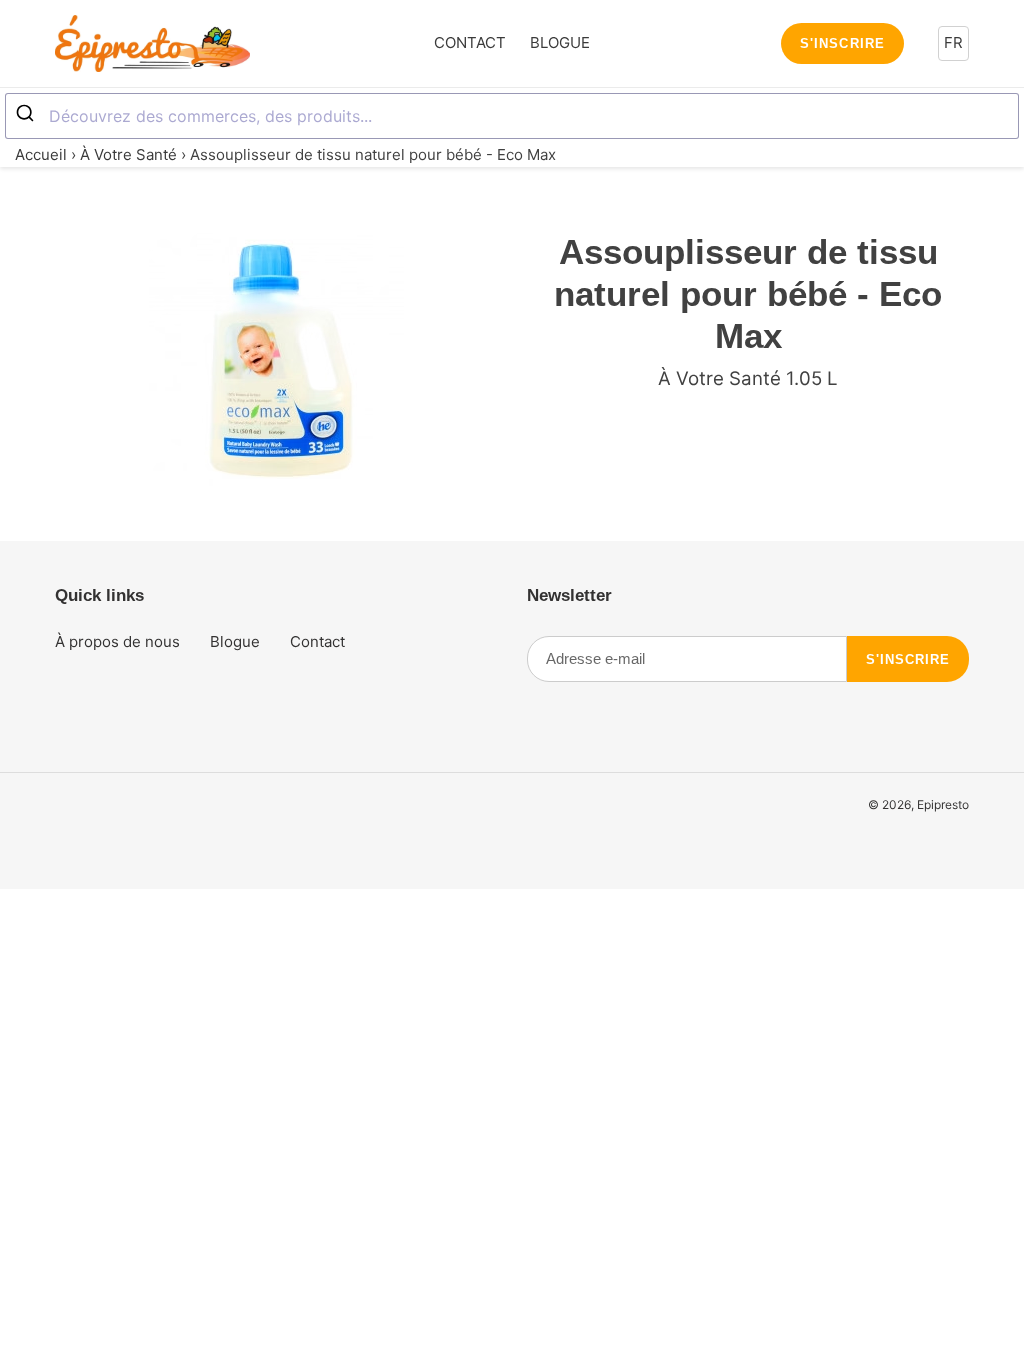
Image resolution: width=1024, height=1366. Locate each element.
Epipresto (943, 804)
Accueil (41, 154)
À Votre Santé (128, 154)
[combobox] (512, 116)
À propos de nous (117, 641)
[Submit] (27, 114)
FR (953, 42)
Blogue (235, 641)
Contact (317, 641)
